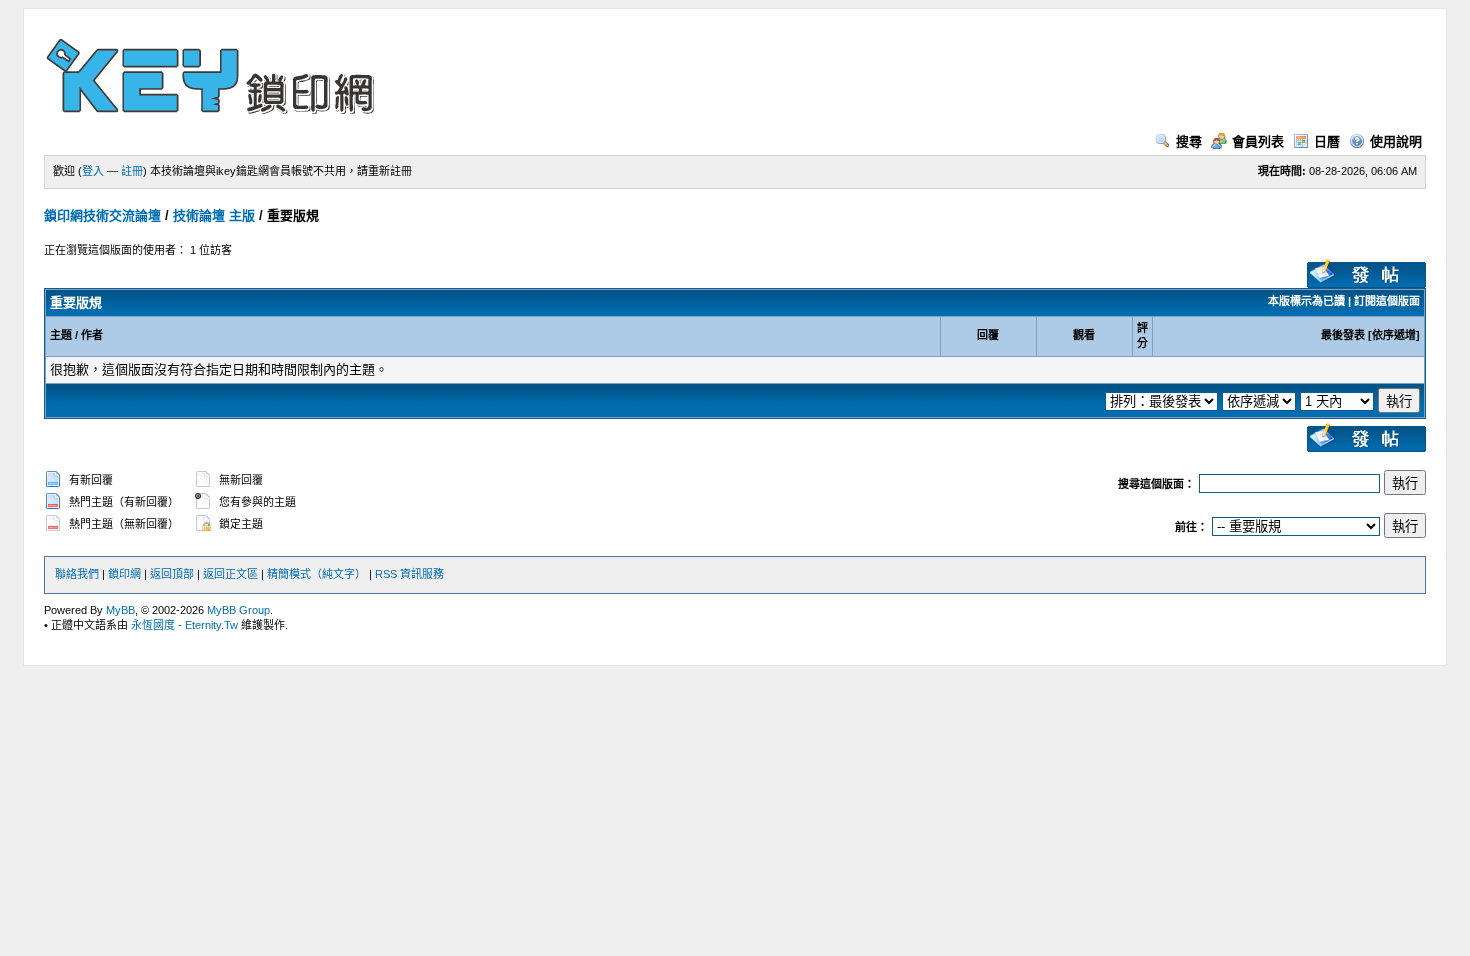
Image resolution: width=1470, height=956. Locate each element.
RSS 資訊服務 (409, 574)
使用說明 (1396, 141)
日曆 (1327, 141)
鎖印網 (124, 574)
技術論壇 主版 (214, 215)
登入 (93, 171)
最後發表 (1343, 335)
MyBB (120, 610)
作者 (92, 335)
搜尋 (1189, 141)
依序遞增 (1394, 335)
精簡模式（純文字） (316, 574)
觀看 (1084, 335)
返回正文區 (230, 574)
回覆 (988, 335)
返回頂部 (172, 574)
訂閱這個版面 (1387, 301)
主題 (61, 335)
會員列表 (1258, 141)
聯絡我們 (77, 574)
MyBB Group (238, 610)
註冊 (132, 171)
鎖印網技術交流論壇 (102, 215)
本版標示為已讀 (1306, 301)
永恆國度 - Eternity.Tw (184, 625)
